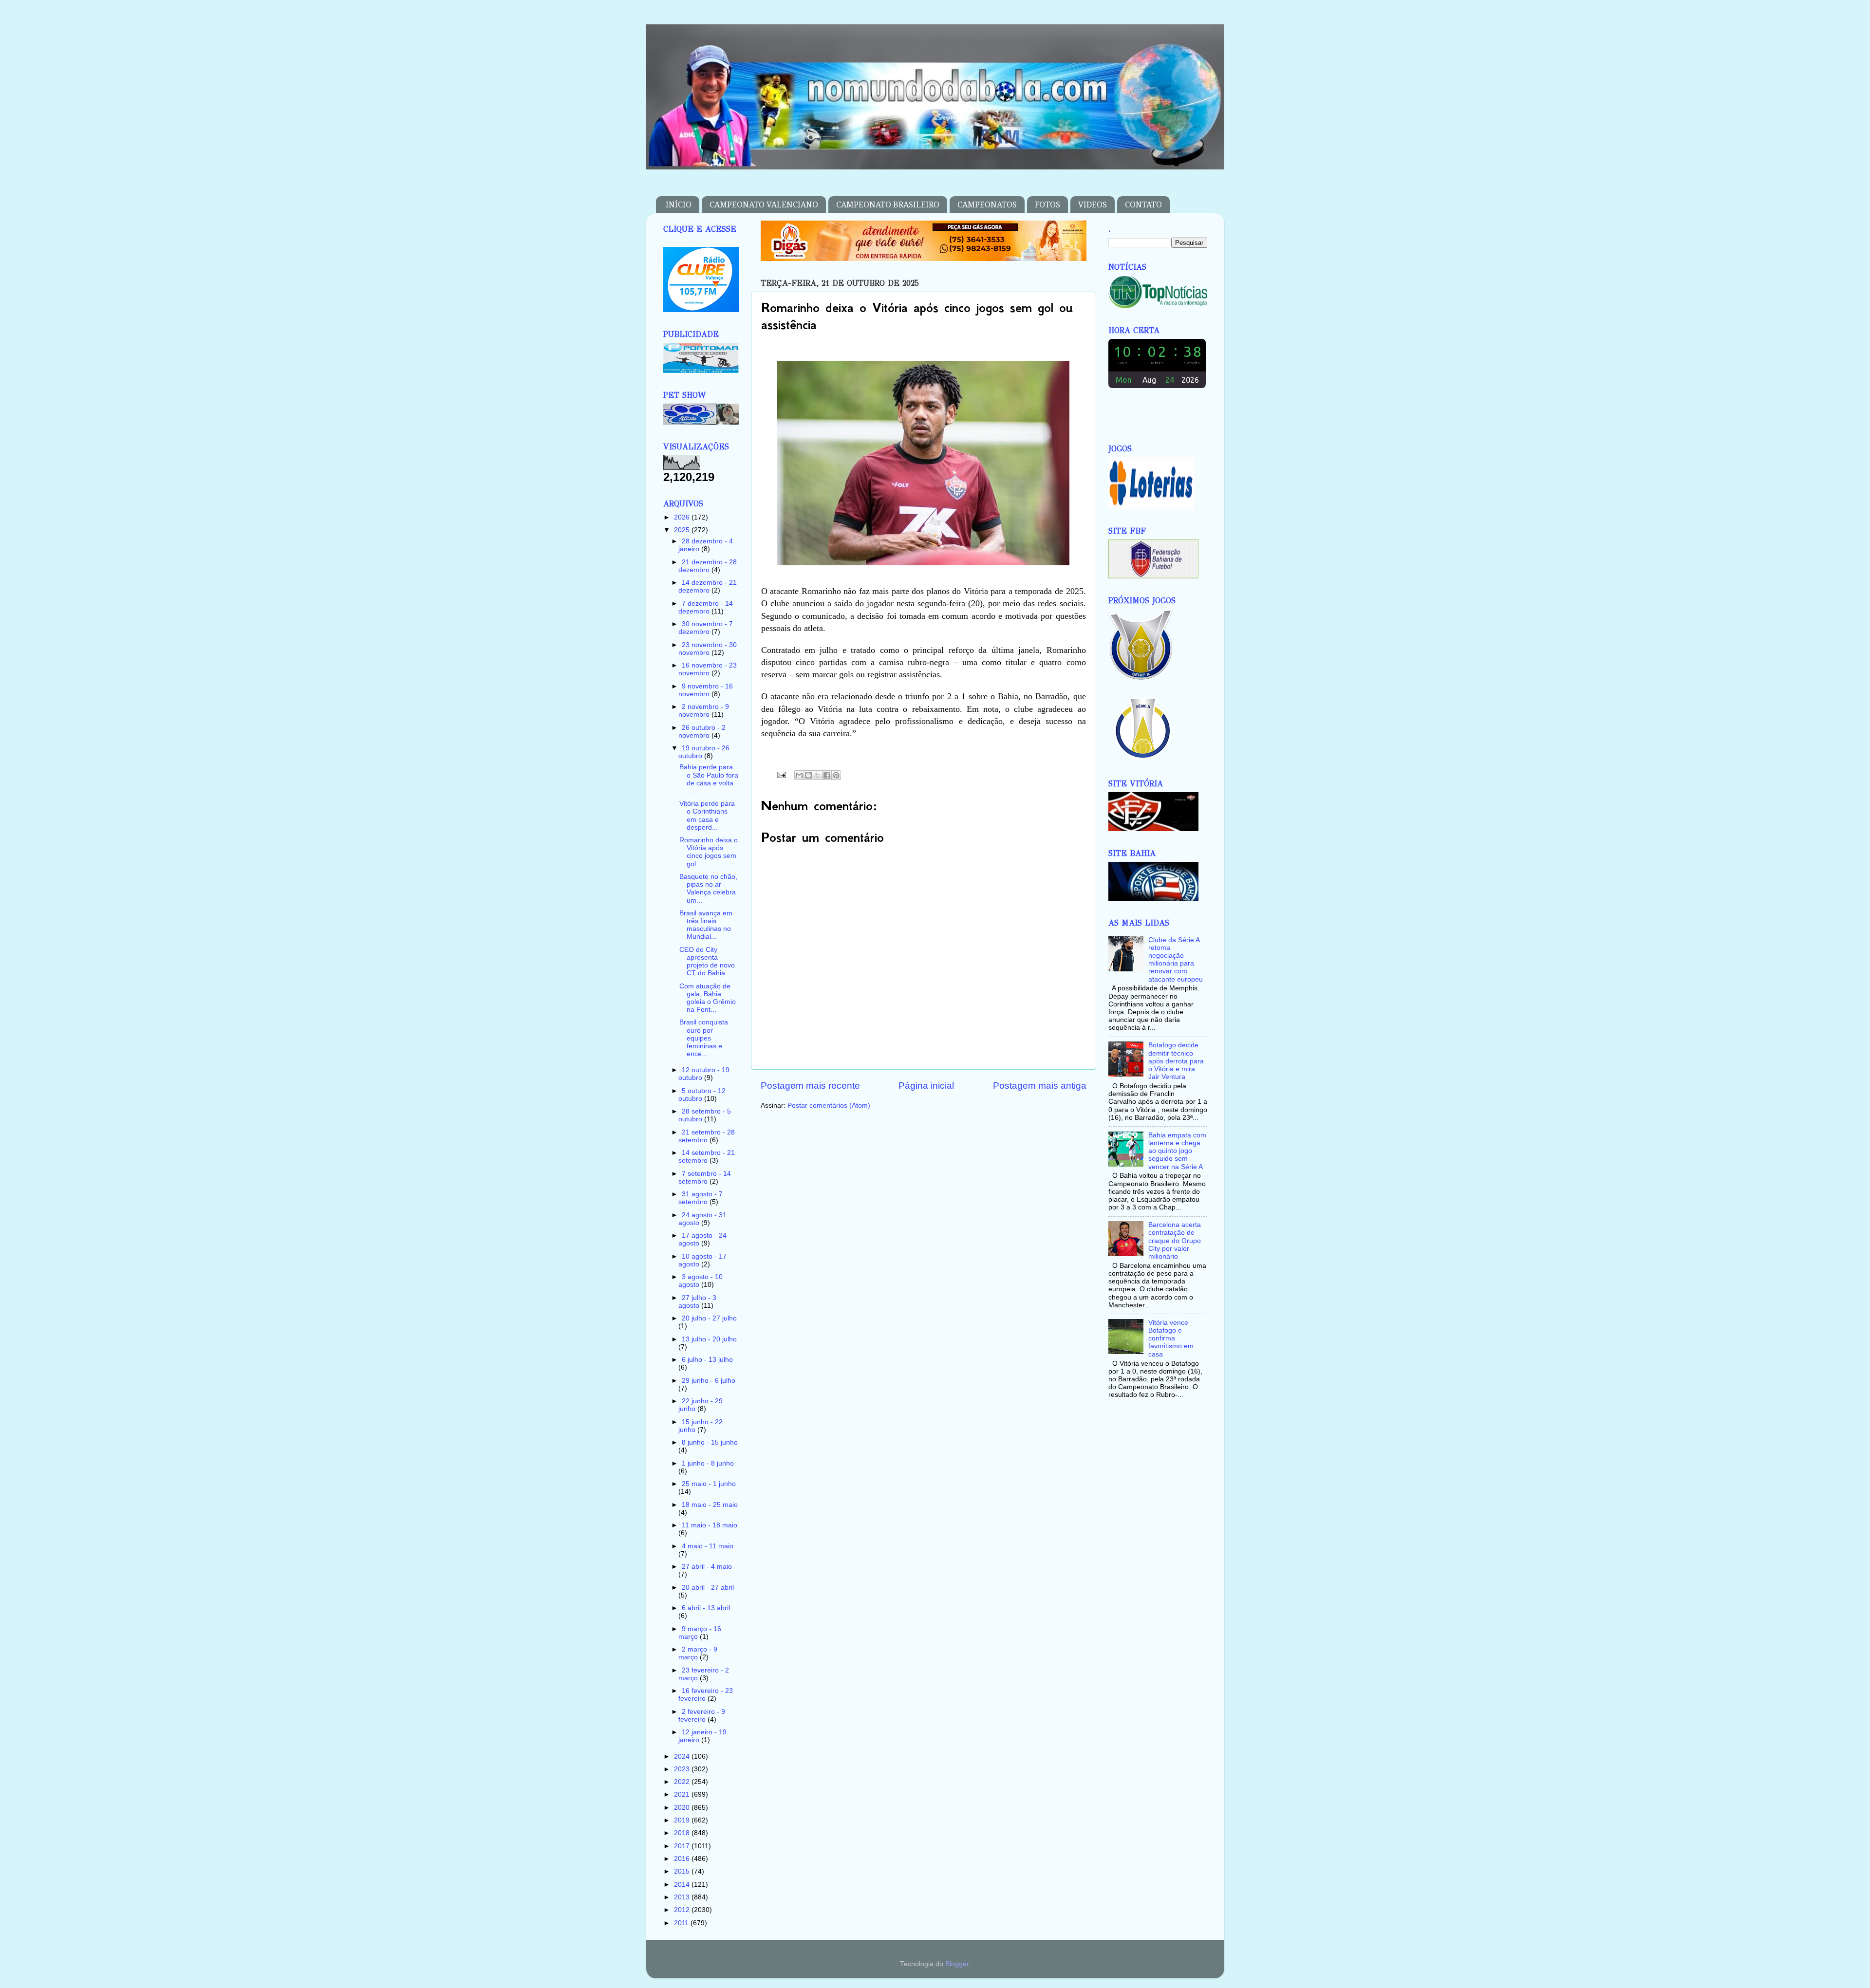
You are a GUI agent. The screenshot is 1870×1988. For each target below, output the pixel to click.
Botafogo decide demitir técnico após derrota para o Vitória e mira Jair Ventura (1176, 1061)
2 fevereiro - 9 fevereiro (702, 1716)
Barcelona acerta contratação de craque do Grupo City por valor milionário (1175, 1241)
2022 (683, 1782)
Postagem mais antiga (1040, 1086)
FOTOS (1047, 205)
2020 (683, 1808)
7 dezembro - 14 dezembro (706, 607)
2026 (683, 517)
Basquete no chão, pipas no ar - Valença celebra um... (708, 889)
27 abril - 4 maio (707, 1567)
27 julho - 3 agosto (697, 1302)
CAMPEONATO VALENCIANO (764, 205)
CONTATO (1143, 205)
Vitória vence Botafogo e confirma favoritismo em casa (1171, 1338)
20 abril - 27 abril (708, 1588)
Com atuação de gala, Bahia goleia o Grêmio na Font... (708, 998)
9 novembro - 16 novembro (706, 690)
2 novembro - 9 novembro (704, 711)
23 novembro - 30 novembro (708, 649)
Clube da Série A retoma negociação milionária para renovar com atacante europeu (1176, 960)
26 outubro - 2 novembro (702, 732)
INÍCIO (679, 205)
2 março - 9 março (698, 1653)
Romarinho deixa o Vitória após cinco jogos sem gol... (709, 852)
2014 (683, 1885)
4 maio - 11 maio (708, 1546)
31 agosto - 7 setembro (701, 1198)
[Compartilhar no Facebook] (827, 775)
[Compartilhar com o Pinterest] (836, 775)
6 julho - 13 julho (707, 1360)
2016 (683, 1859)
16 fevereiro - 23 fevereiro (706, 1695)
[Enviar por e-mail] (799, 775)
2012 (683, 1910)
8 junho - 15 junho (710, 1442)
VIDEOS (1093, 205)
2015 (683, 1871)
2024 (683, 1756)
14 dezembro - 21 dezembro (708, 586)
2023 (683, 1769)
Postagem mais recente (810, 1086)
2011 (682, 1923)
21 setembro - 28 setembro (707, 1136)
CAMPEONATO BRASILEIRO (888, 205)
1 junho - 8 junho (708, 1463)
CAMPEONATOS (987, 205)
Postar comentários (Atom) (829, 1105)
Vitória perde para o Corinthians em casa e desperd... (707, 816)
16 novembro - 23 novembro (708, 669)
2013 (683, 1897)
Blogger (957, 1964)
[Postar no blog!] (808, 775)
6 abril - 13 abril (706, 1608)
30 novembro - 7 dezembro (706, 628)
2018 (683, 1833)
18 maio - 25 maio (710, 1505)
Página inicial (926, 1086)
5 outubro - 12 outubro (702, 1095)
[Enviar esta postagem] (781, 774)
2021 (683, 1794)
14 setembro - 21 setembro (707, 1157)
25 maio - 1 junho (709, 1484)
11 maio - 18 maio (710, 1525)
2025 (683, 530)
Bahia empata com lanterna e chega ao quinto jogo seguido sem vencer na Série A (1177, 1151)
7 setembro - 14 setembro (705, 1178)
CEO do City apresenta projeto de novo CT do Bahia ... (707, 962)
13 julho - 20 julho (709, 1339)
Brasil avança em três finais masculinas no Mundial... (706, 925)
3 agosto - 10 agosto (701, 1281)
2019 (683, 1820)
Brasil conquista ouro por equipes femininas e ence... (704, 1038)
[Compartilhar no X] (818, 775)
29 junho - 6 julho (709, 1381)
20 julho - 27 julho (709, 1318)
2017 (683, 1846)
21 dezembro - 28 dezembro (708, 566)
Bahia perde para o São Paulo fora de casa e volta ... (709, 779)
